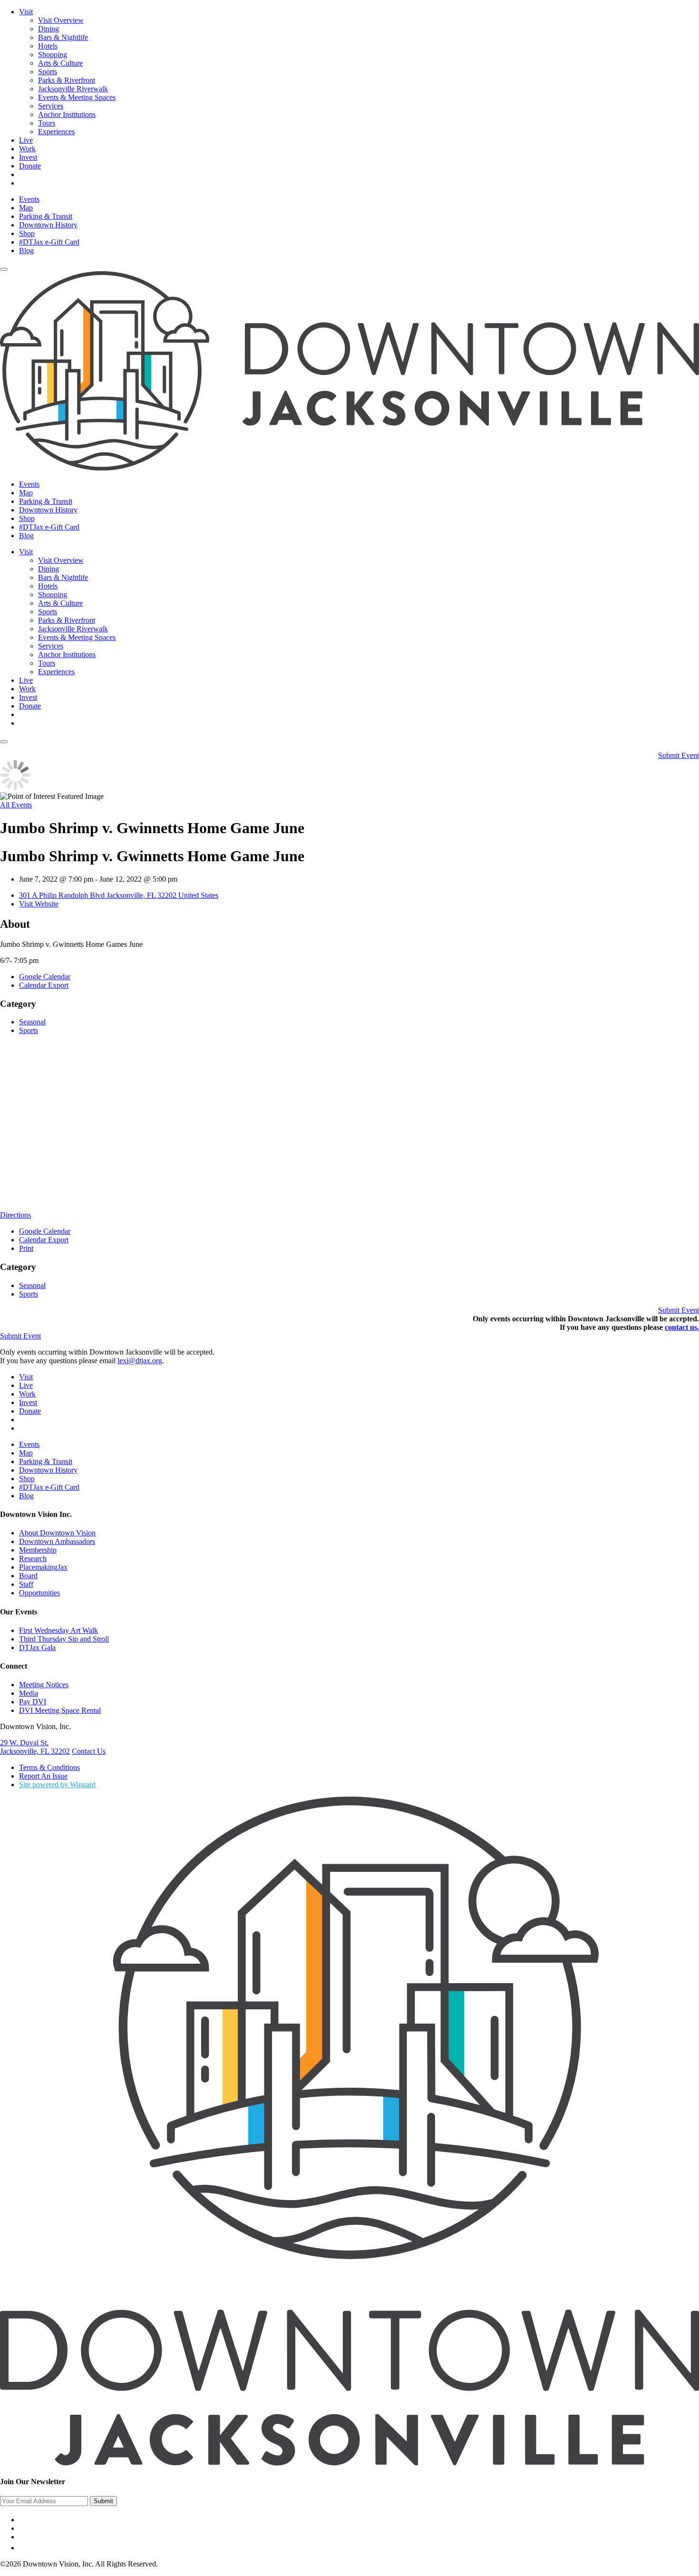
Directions (15, 1215)
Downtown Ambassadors (57, 1541)
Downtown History (48, 225)
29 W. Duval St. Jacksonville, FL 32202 (35, 1747)
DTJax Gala (37, 1647)
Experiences (56, 132)
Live (26, 140)
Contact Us (89, 1751)
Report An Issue (43, 1776)
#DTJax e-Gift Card (49, 242)
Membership (38, 1550)
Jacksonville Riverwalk (73, 89)
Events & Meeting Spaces (77, 97)
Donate (30, 166)
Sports (48, 72)
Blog (26, 251)
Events (29, 199)
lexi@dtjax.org (140, 1361)
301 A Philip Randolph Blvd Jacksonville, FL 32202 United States (119, 895)
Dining (49, 29)
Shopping (53, 54)
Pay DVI (33, 1702)
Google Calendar (45, 977)
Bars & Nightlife (63, 37)
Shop (27, 233)
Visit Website (39, 904)
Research (33, 1558)
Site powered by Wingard (57, 1785)
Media (29, 1693)
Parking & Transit (46, 216)
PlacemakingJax (43, 1567)
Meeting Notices (44, 1685)
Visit (26, 12)
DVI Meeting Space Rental (60, 1710)
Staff (26, 1584)
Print (26, 1248)
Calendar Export (44, 985)
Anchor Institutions (67, 114)
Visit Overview (61, 20)
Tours (47, 123)
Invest (28, 157)
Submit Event (679, 755)
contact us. (682, 1327)
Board (28, 1576)
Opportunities (39, 1593)
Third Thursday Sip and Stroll (64, 1639)
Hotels (48, 46)
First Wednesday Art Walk (58, 1630)
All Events (16, 805)
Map (26, 208)
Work (27, 149)
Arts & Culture (60, 63)
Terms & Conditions (49, 1767)
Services (51, 106)
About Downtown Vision (57, 1533)
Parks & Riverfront (67, 80)
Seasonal (32, 1022)
